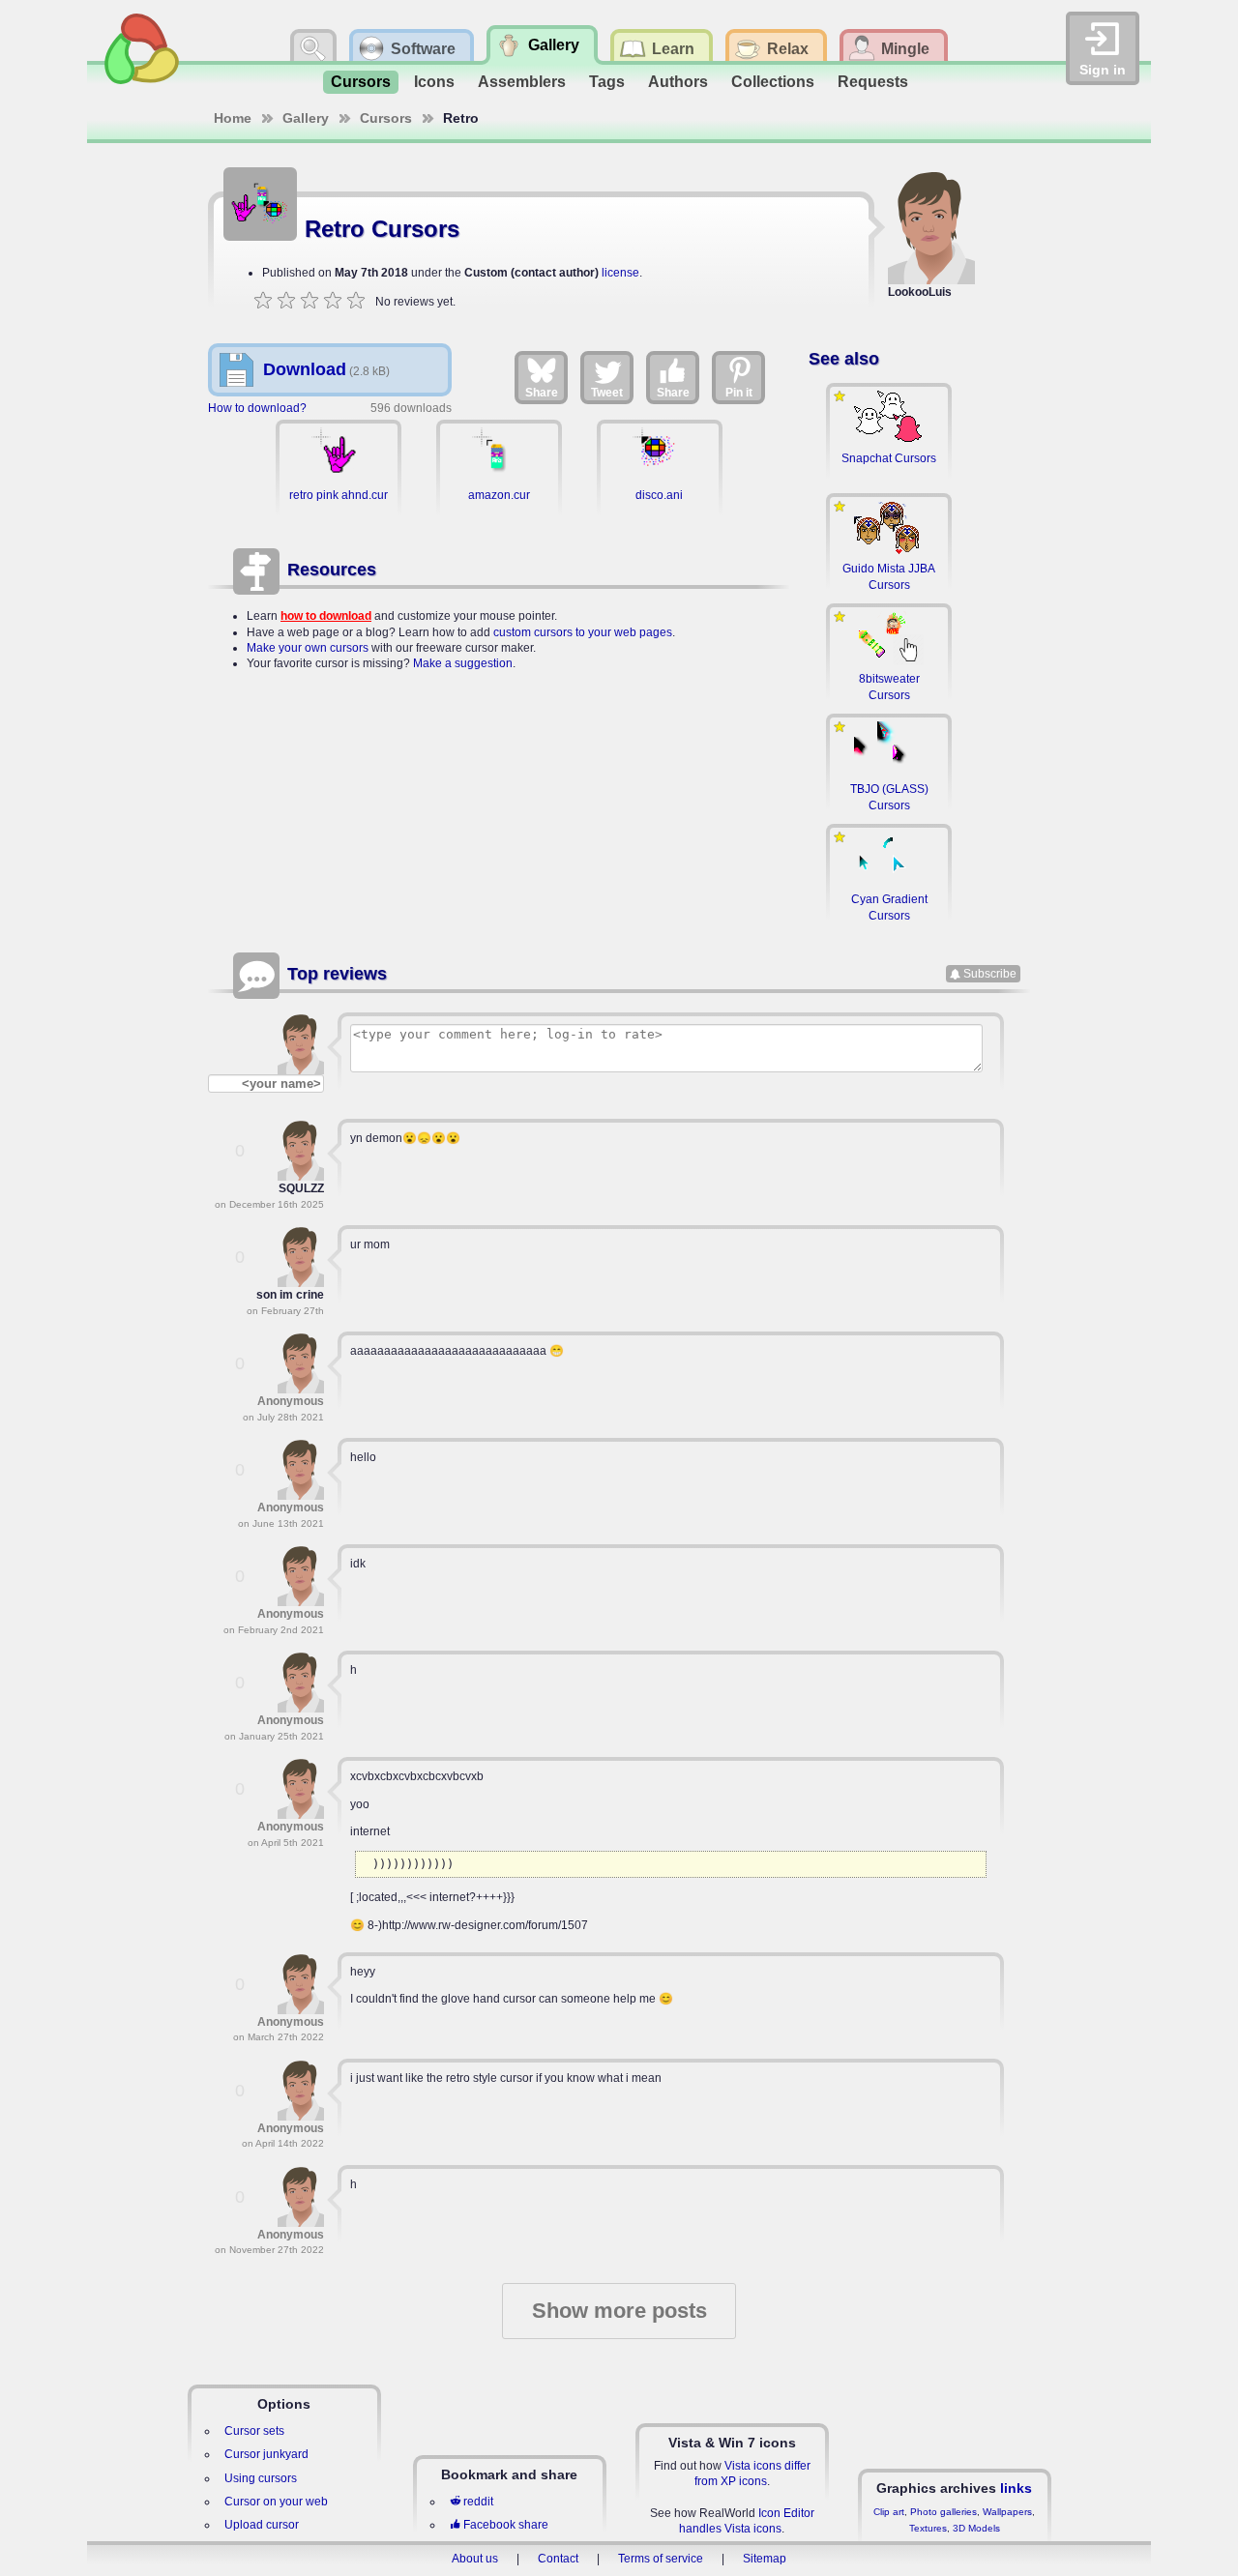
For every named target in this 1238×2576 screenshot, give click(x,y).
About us (475, 2559)
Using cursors (261, 2478)
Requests (873, 82)
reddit (478, 2502)
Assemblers (522, 82)
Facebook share (506, 2525)
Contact (558, 2559)
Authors (678, 82)
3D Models (976, 2528)
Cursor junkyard (266, 2454)
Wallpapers (1007, 2512)
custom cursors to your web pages (583, 632)
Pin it (739, 393)
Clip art (889, 2512)
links (1016, 2488)
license (620, 273)
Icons (434, 82)
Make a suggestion (463, 663)
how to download (326, 616)
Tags (607, 82)
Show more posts (619, 2311)
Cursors (361, 82)
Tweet (607, 393)
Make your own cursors (308, 648)
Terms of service (661, 2559)
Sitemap (765, 2559)
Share (542, 393)
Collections (773, 82)
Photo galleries (943, 2512)
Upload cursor (262, 2525)
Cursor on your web (276, 2502)
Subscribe (990, 974)
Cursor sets (254, 2431)
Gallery (306, 118)
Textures (928, 2528)
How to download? (257, 408)
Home (233, 118)
